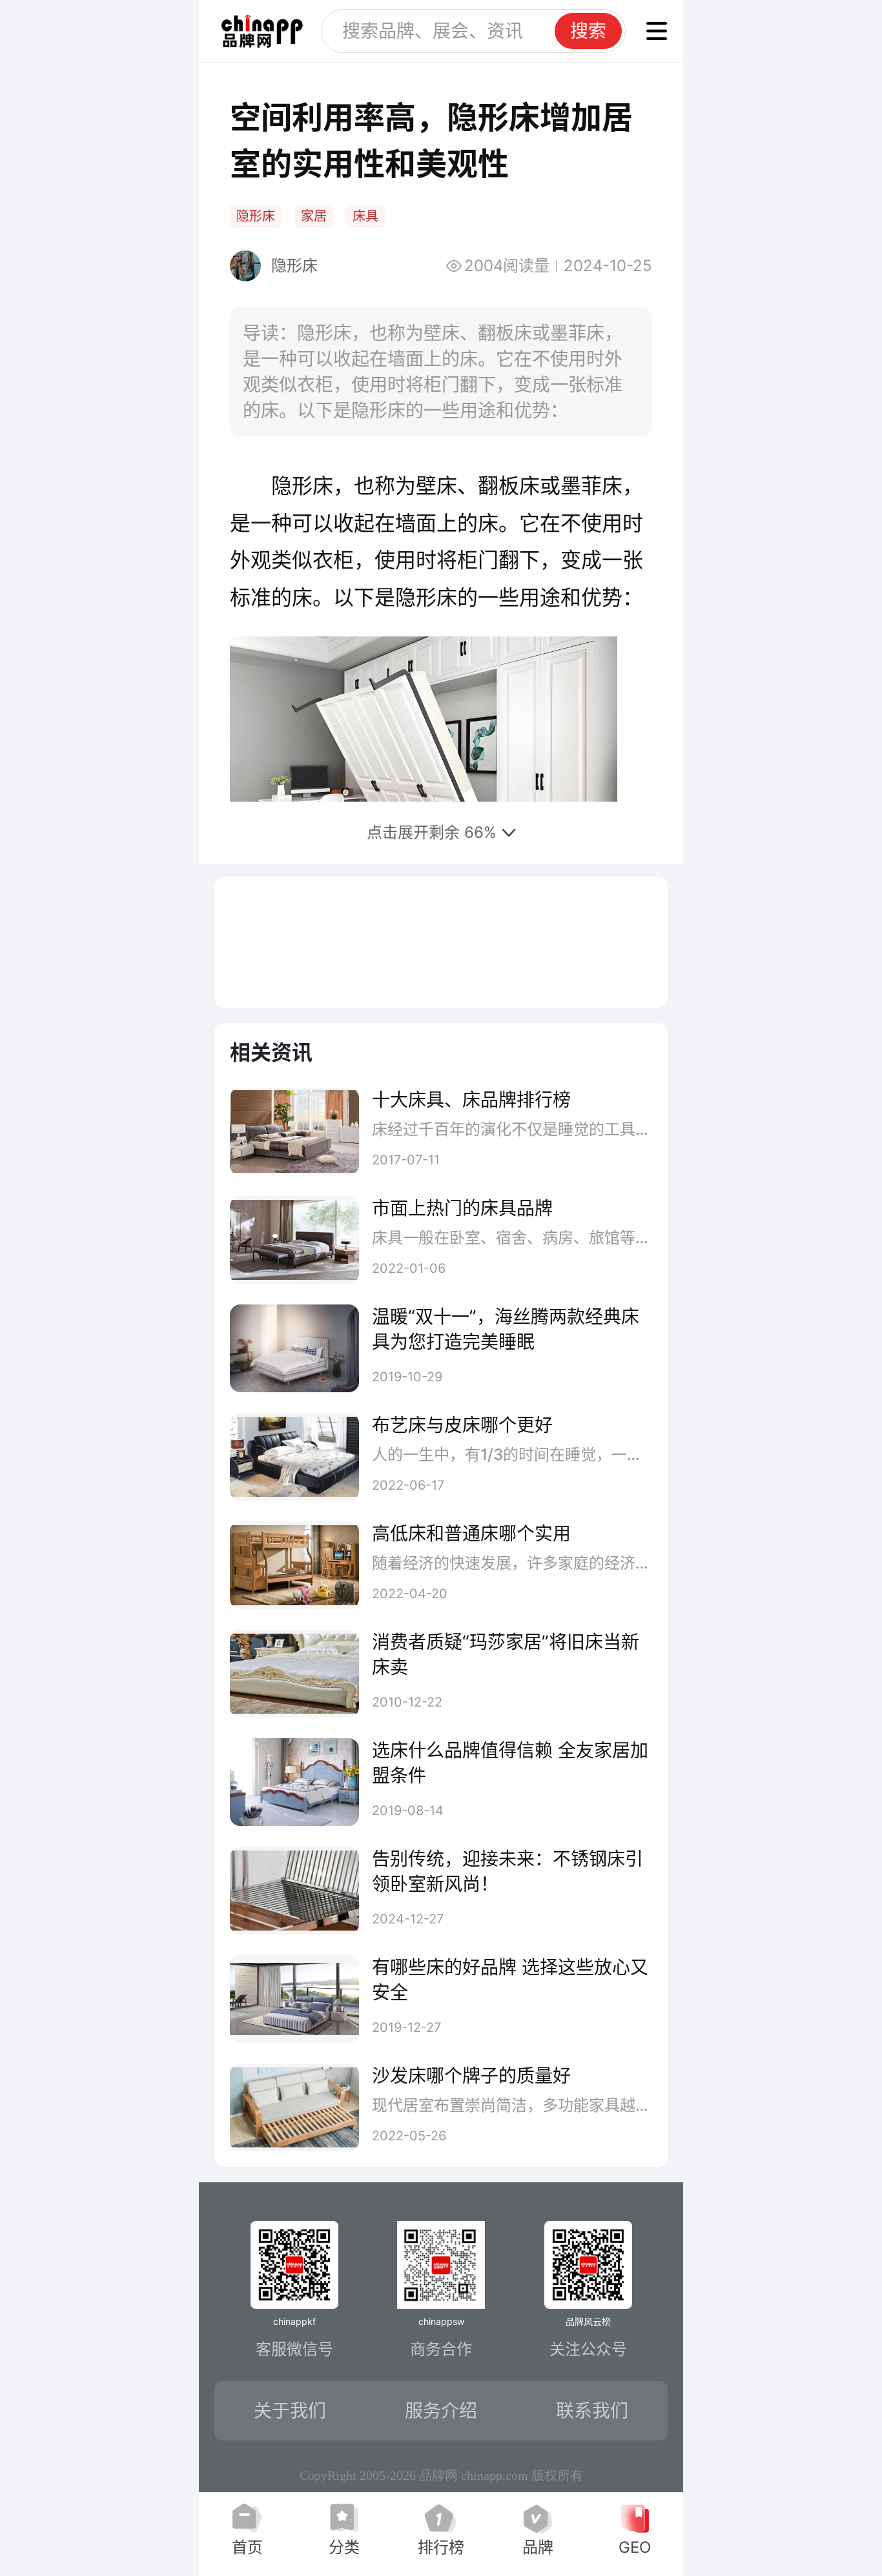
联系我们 (592, 2411)
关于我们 (290, 2411)
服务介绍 (441, 2411)
